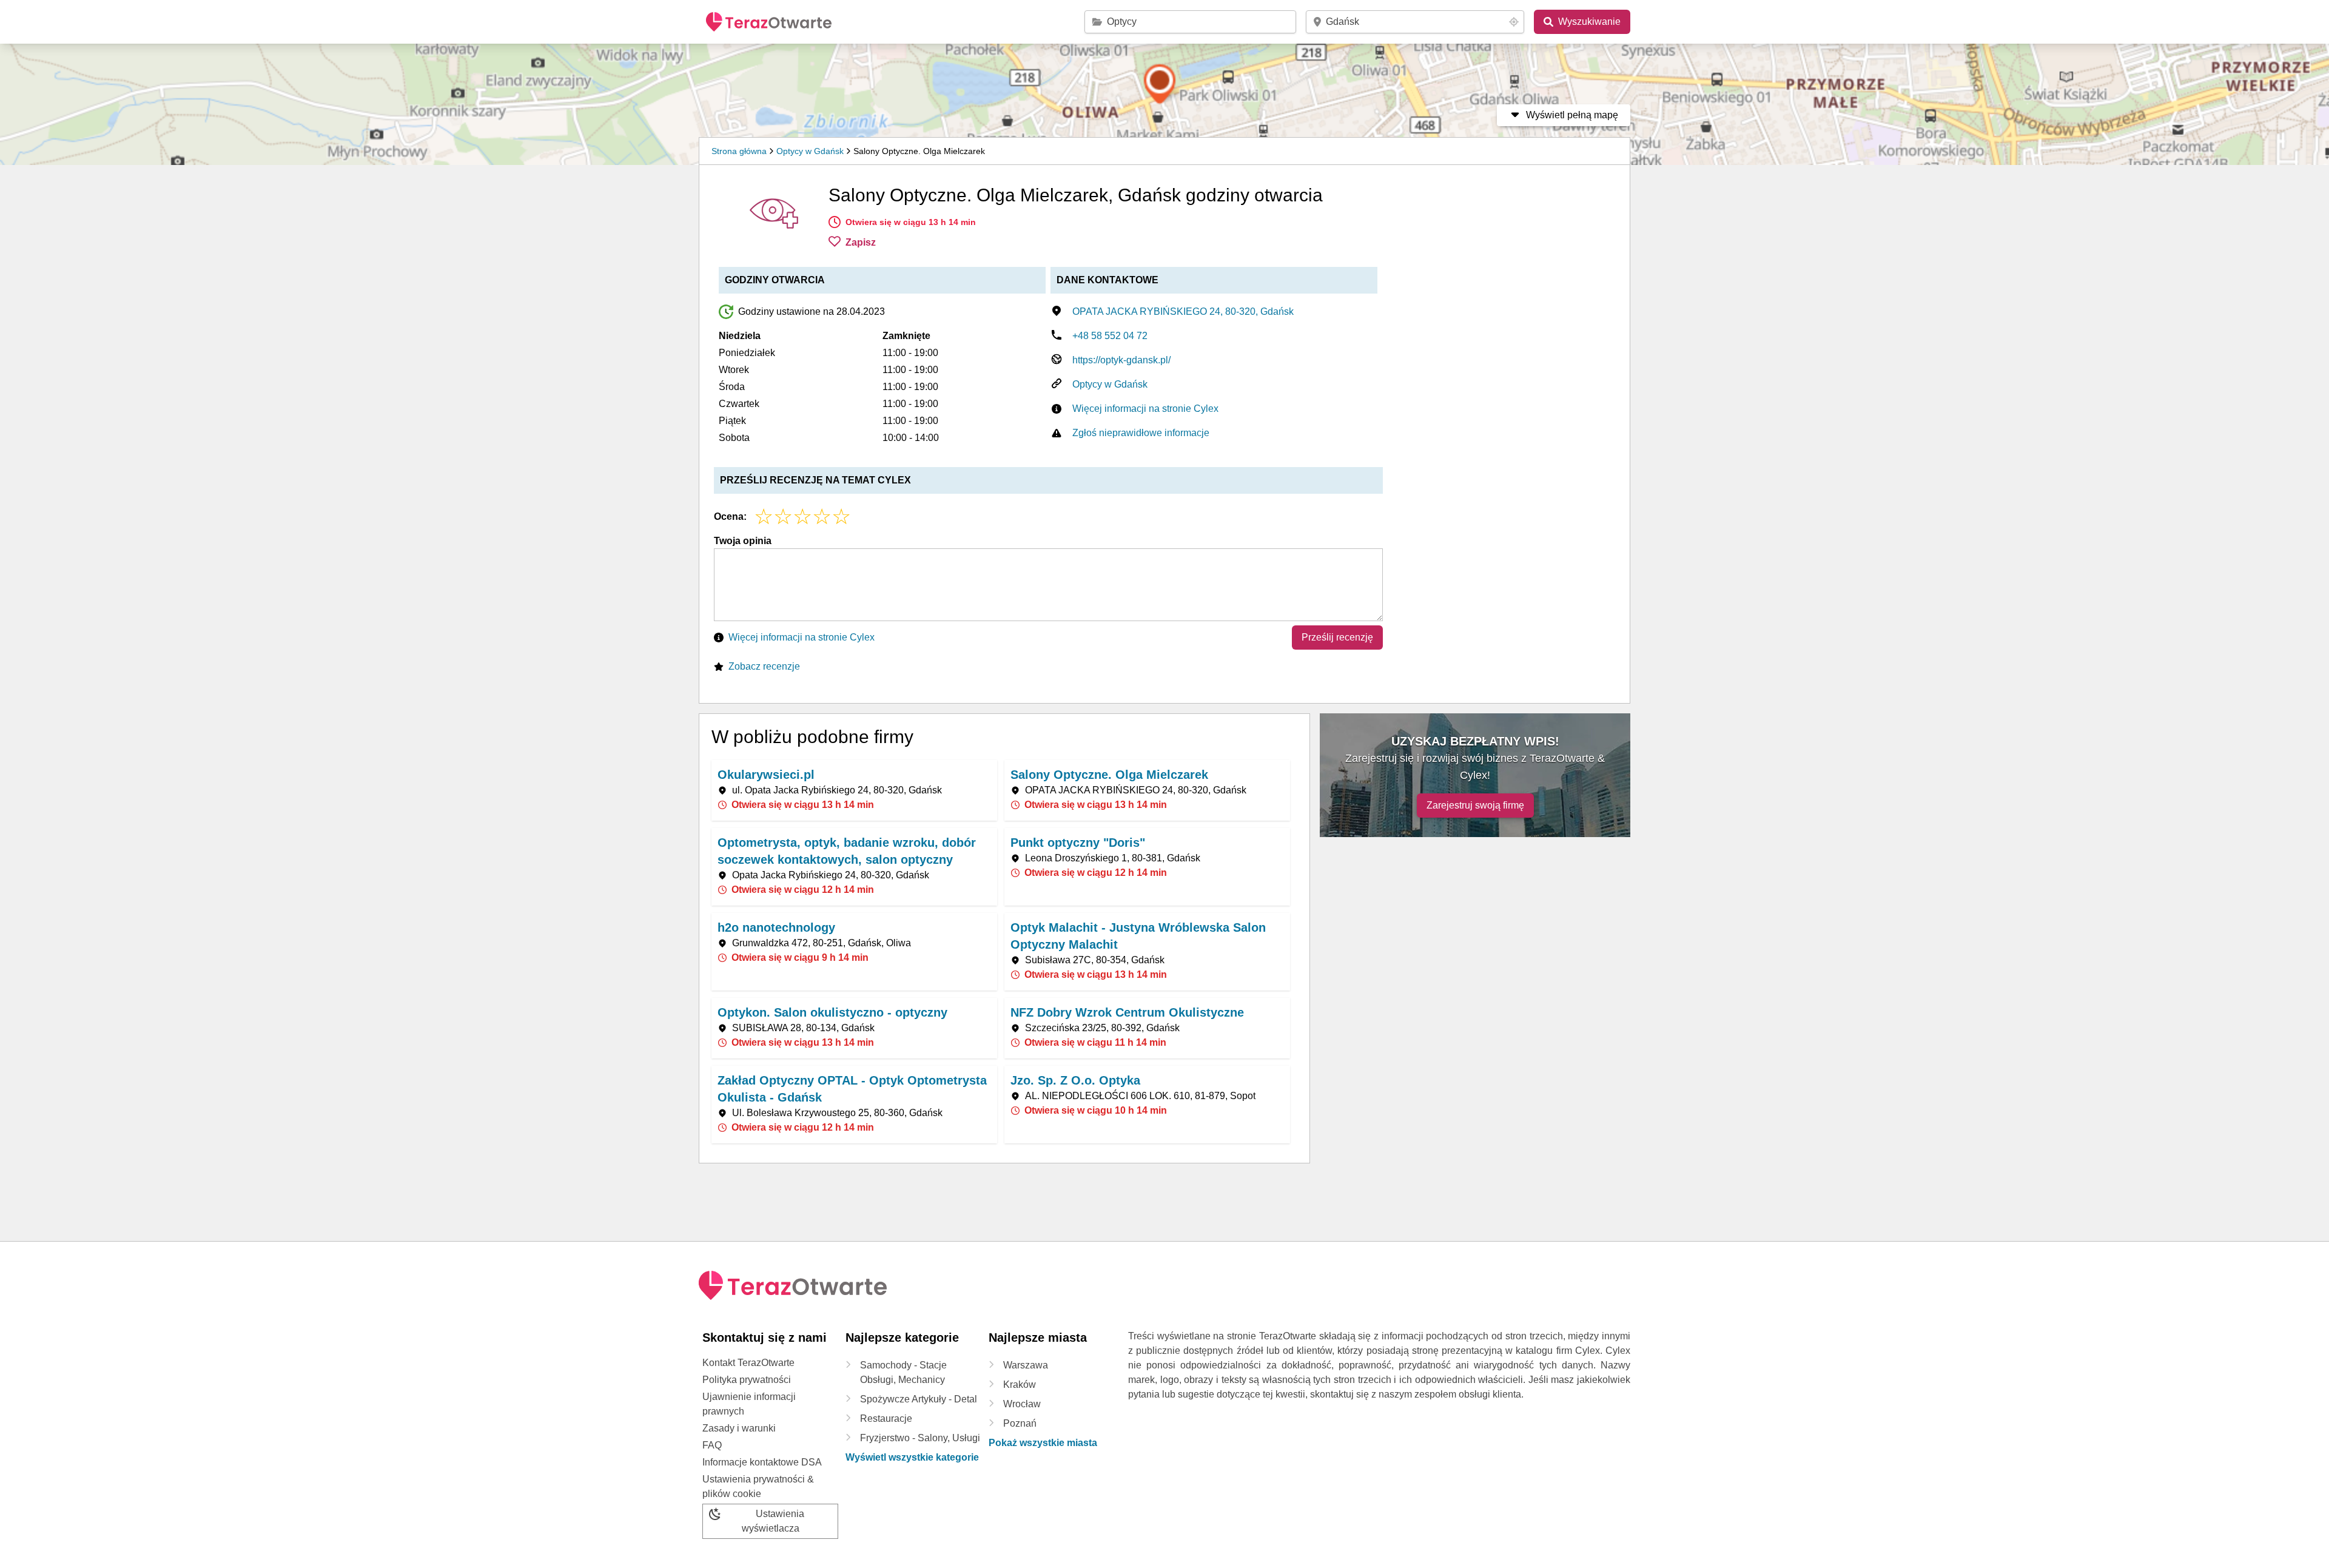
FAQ (712, 1445)
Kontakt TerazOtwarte (748, 1363)
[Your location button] (1514, 22)
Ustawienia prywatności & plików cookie (758, 1486)
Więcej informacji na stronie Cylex (1145, 409)
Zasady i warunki (739, 1428)
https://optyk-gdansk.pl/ (1121, 360)
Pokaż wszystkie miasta (1043, 1443)
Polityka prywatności (747, 1380)
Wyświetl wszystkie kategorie (912, 1457)
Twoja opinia (743, 541)
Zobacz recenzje (764, 666)
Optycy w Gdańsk (810, 151)
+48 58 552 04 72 (1110, 336)
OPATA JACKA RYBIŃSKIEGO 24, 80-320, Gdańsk (1183, 311)
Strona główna (739, 151)
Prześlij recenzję (1337, 637)
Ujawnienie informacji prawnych (749, 1404)
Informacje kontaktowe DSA (762, 1462)
